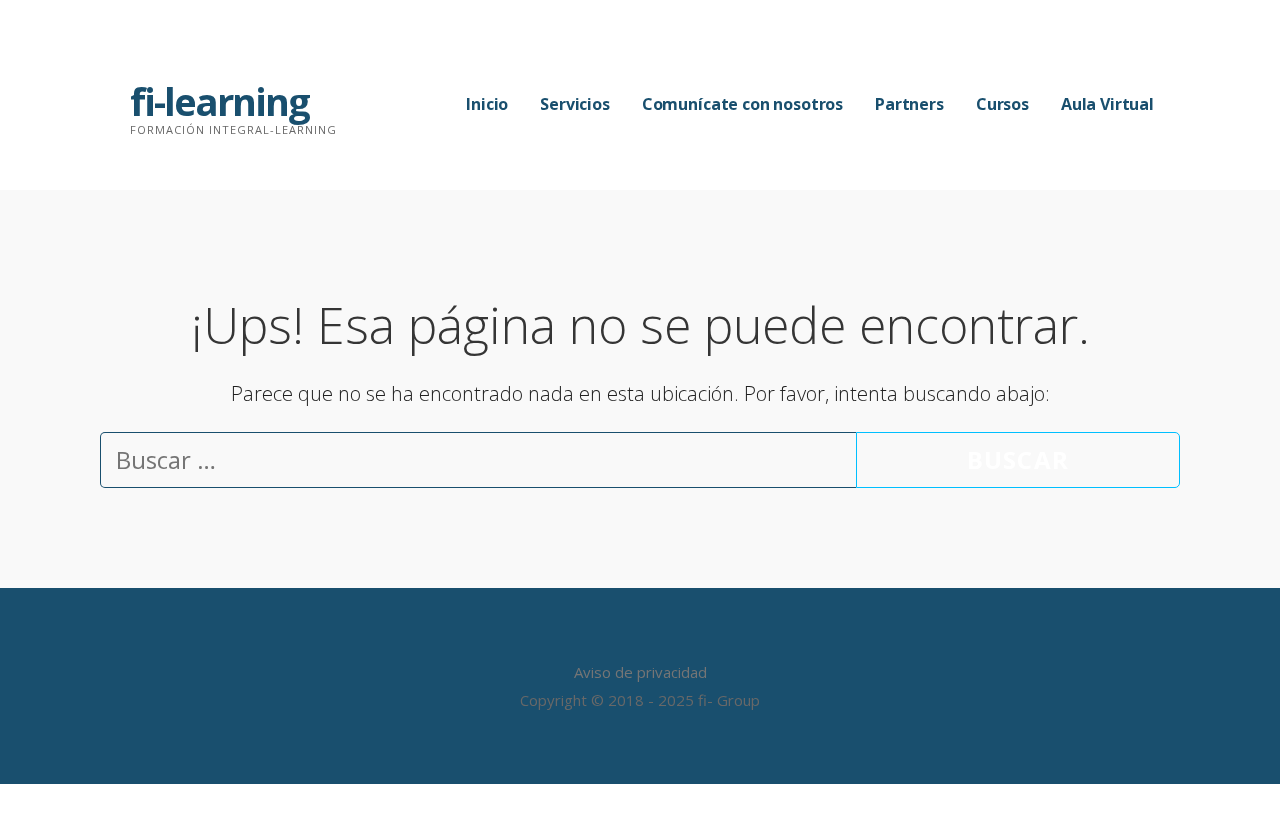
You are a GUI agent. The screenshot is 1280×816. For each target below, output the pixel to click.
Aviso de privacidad (640, 672)
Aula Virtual (1107, 104)
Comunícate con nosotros (742, 104)
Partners (909, 104)
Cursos (1002, 104)
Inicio (487, 104)
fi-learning (219, 101)
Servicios (575, 104)
